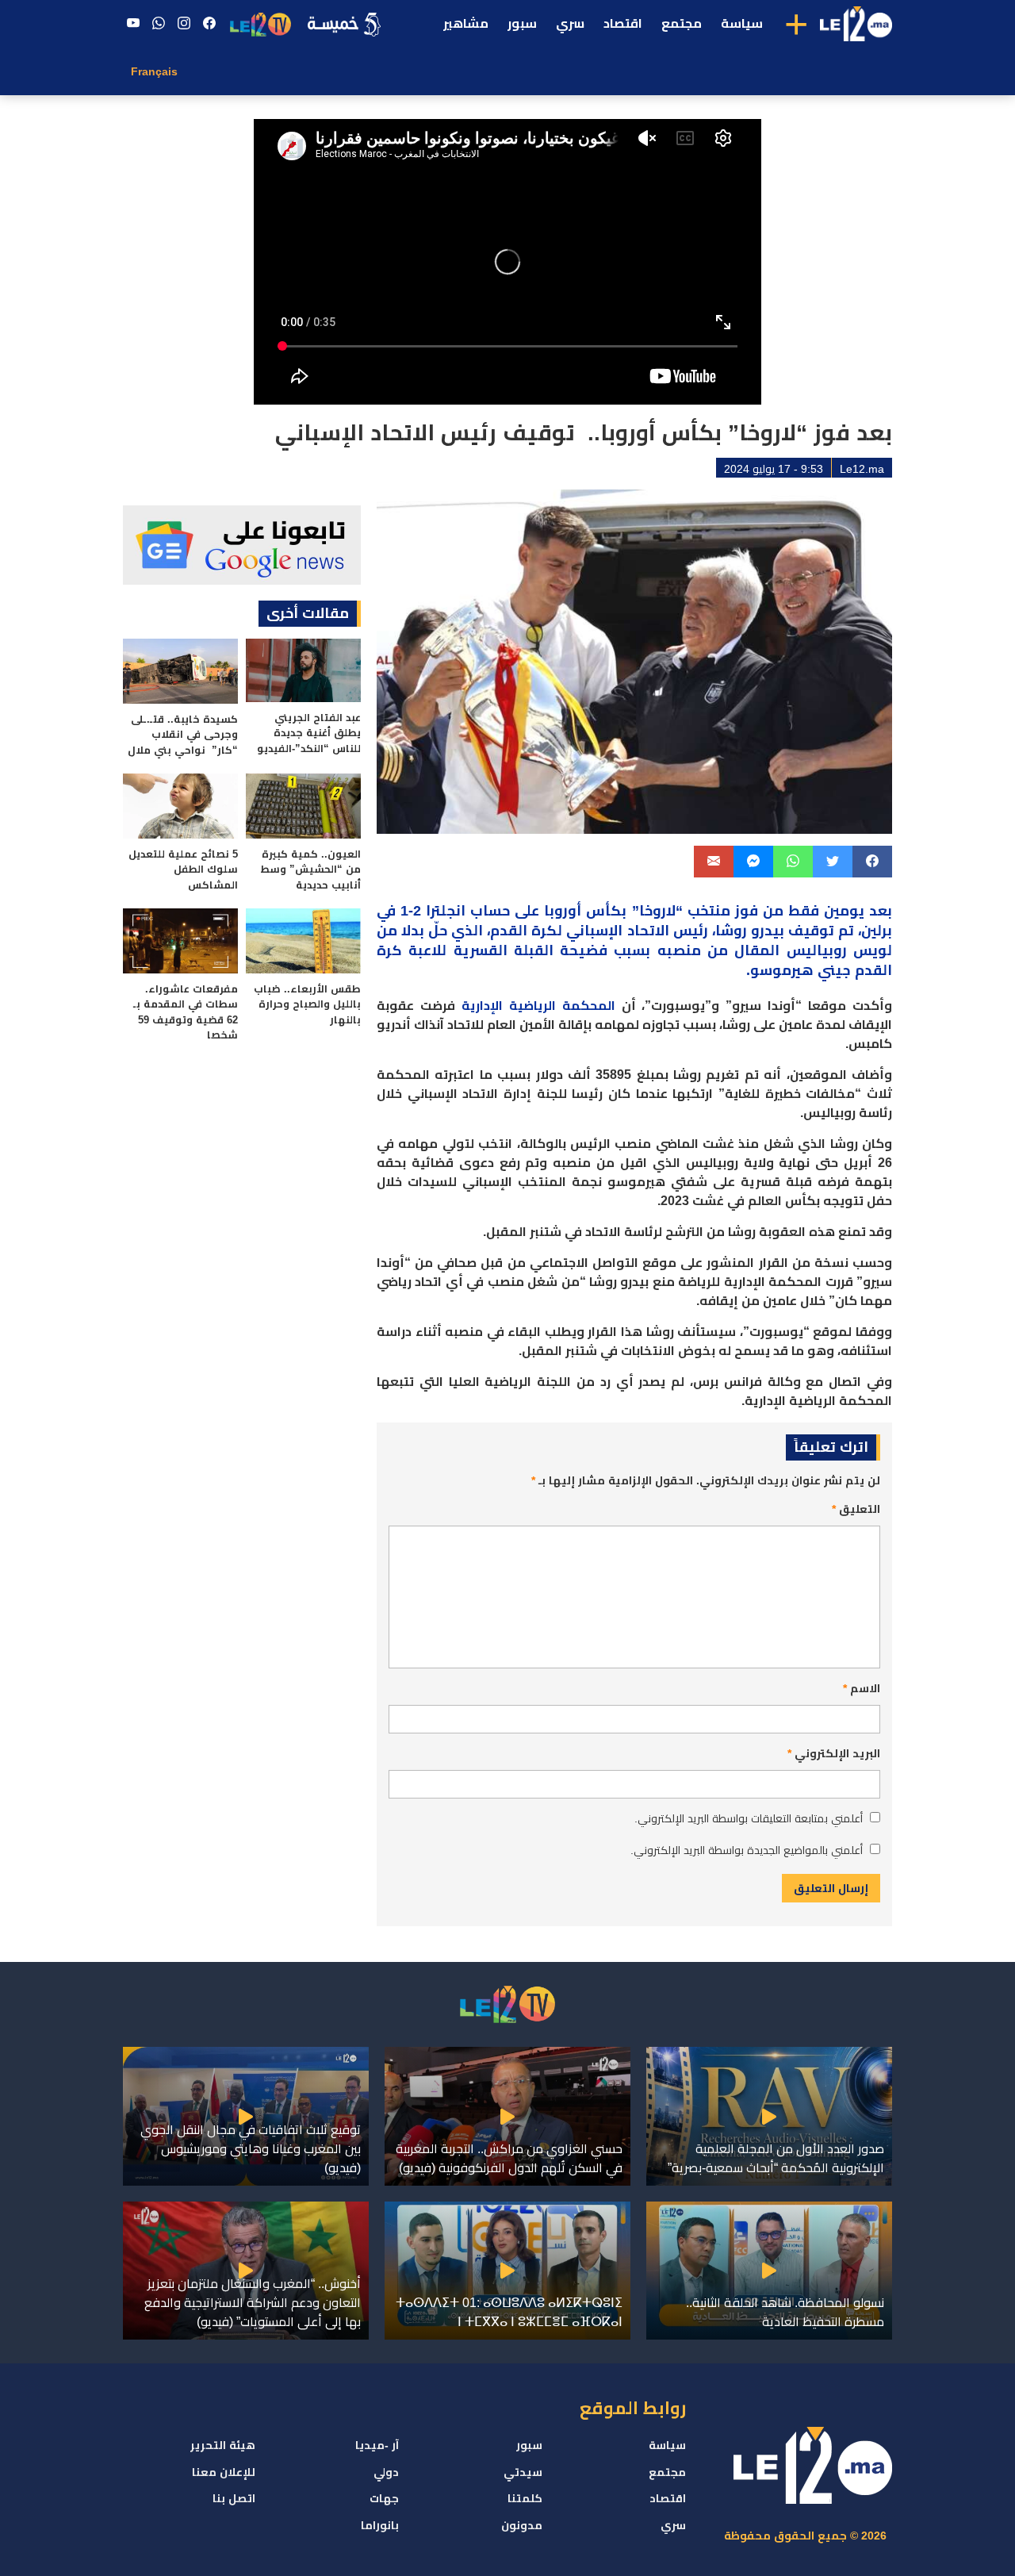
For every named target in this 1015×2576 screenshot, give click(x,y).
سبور (522, 23)
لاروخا (657, 911)
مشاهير (466, 23)
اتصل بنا (234, 2498)
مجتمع (682, 23)
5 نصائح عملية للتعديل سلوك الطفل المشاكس (183, 870)
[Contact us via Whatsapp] (159, 24)
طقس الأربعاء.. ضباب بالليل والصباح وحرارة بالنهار (307, 1004)
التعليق (856, 1509)
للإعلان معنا (224, 2472)
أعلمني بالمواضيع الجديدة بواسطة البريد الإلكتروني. (747, 1850)
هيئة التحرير (223, 2445)
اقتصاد (623, 23)
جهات (384, 2498)
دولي (386, 2472)
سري (570, 23)
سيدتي (523, 2472)
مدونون (522, 2525)
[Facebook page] (209, 24)
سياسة (742, 23)
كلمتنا (525, 2498)
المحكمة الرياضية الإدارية (538, 1006)
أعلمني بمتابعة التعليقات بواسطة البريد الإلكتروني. (749, 1818)
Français (154, 71)
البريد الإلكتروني (834, 1753)
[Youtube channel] (133, 24)
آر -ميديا (377, 2445)
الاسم (862, 1688)
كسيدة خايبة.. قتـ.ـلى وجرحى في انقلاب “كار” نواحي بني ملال (183, 735)
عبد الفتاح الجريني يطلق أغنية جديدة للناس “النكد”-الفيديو (309, 733)
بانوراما (380, 2525)
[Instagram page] (184, 24)
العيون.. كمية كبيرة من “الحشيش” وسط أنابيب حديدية (310, 870)
